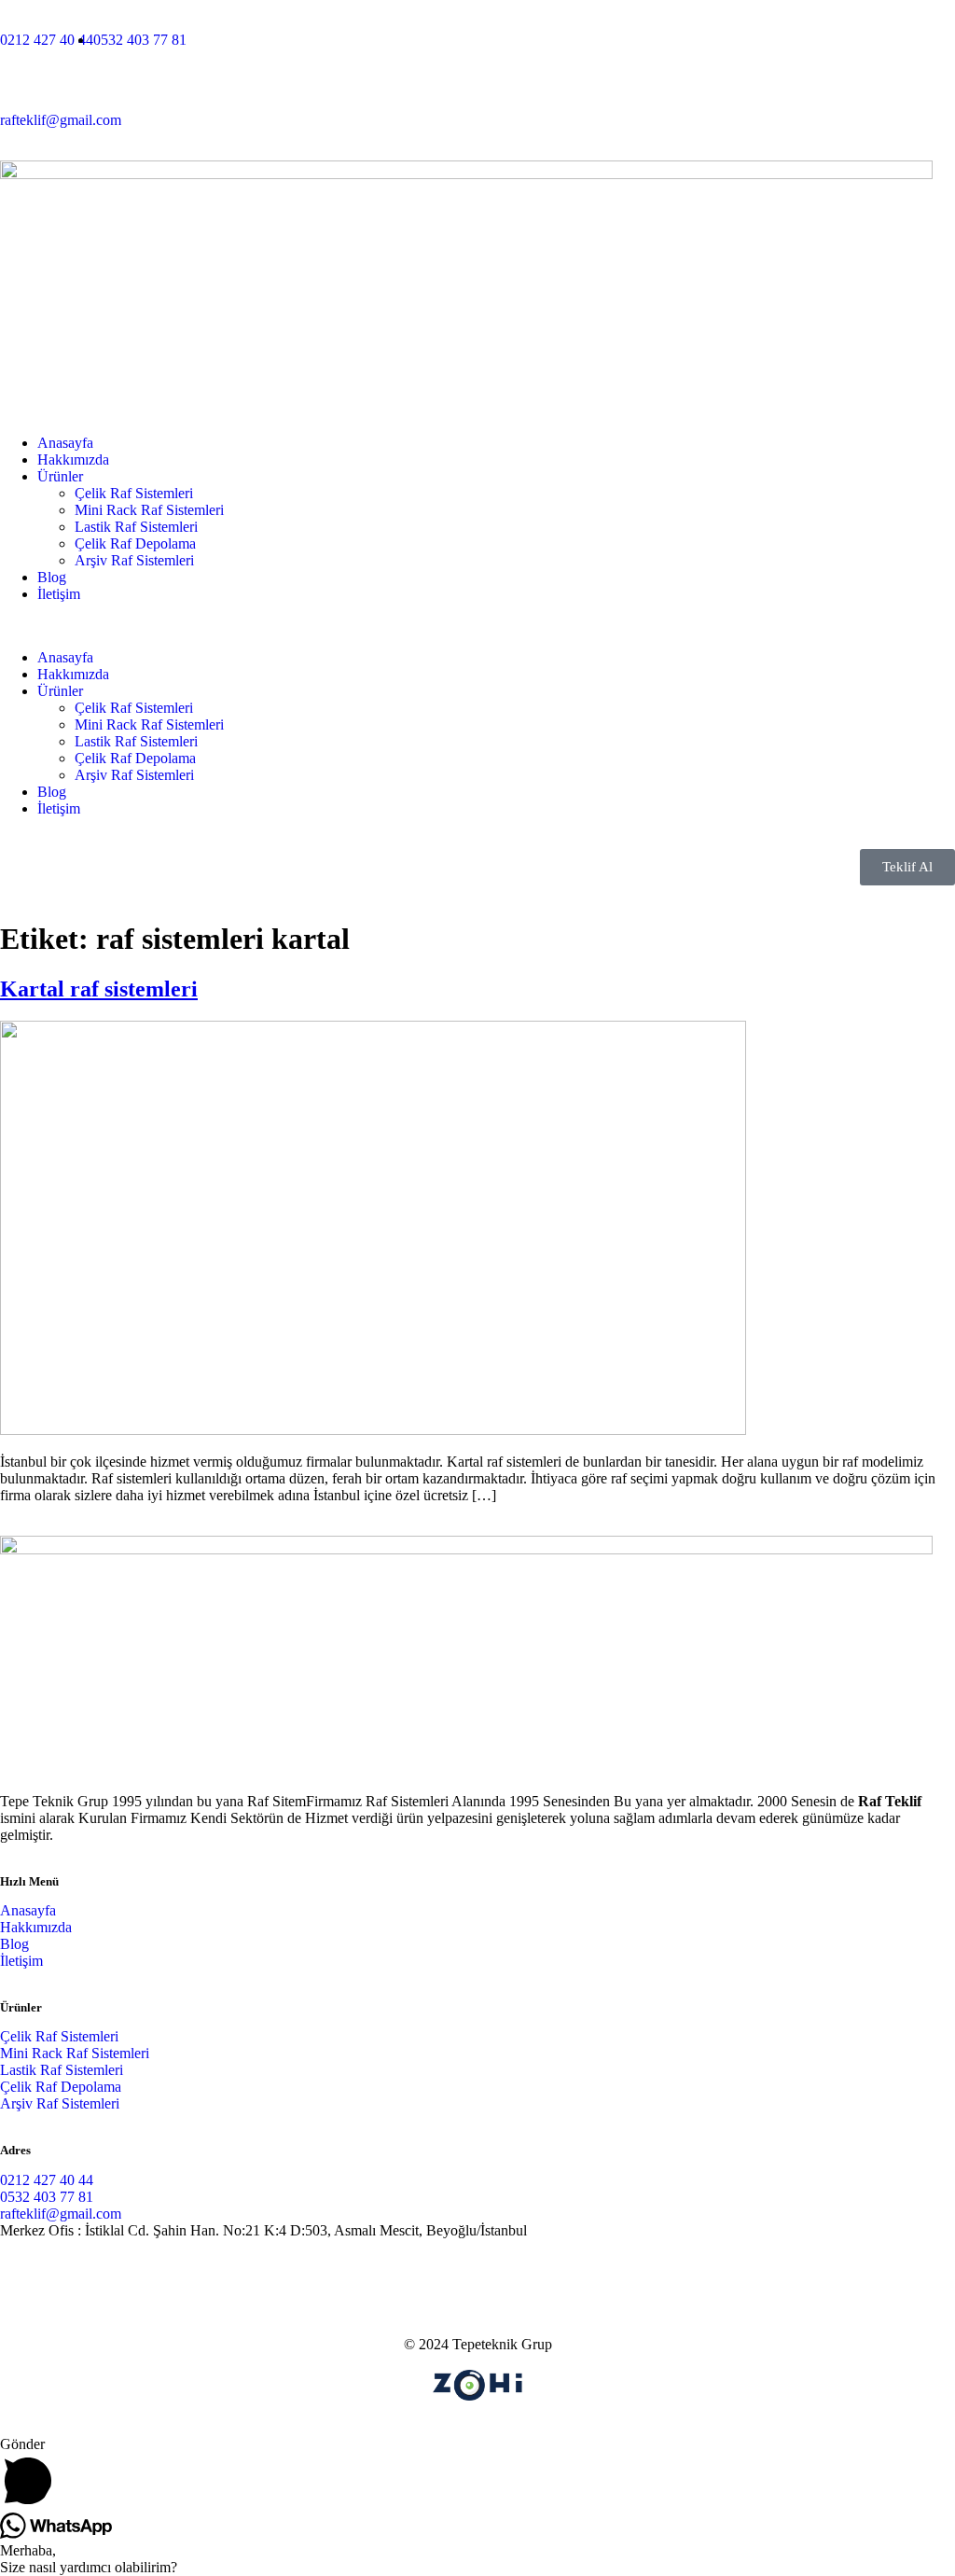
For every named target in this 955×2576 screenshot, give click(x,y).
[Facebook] (74, 2277)
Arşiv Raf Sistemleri (134, 560)
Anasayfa (65, 443)
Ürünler (60, 476)
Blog (52, 577)
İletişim (59, 594)
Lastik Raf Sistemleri (136, 527)
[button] (477, 626)
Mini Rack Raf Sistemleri (149, 510)
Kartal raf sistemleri (99, 989)
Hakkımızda (73, 460)
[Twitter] (124, 2277)
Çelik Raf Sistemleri (134, 493)
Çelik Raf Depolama (135, 543)
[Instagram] (23, 2277)
